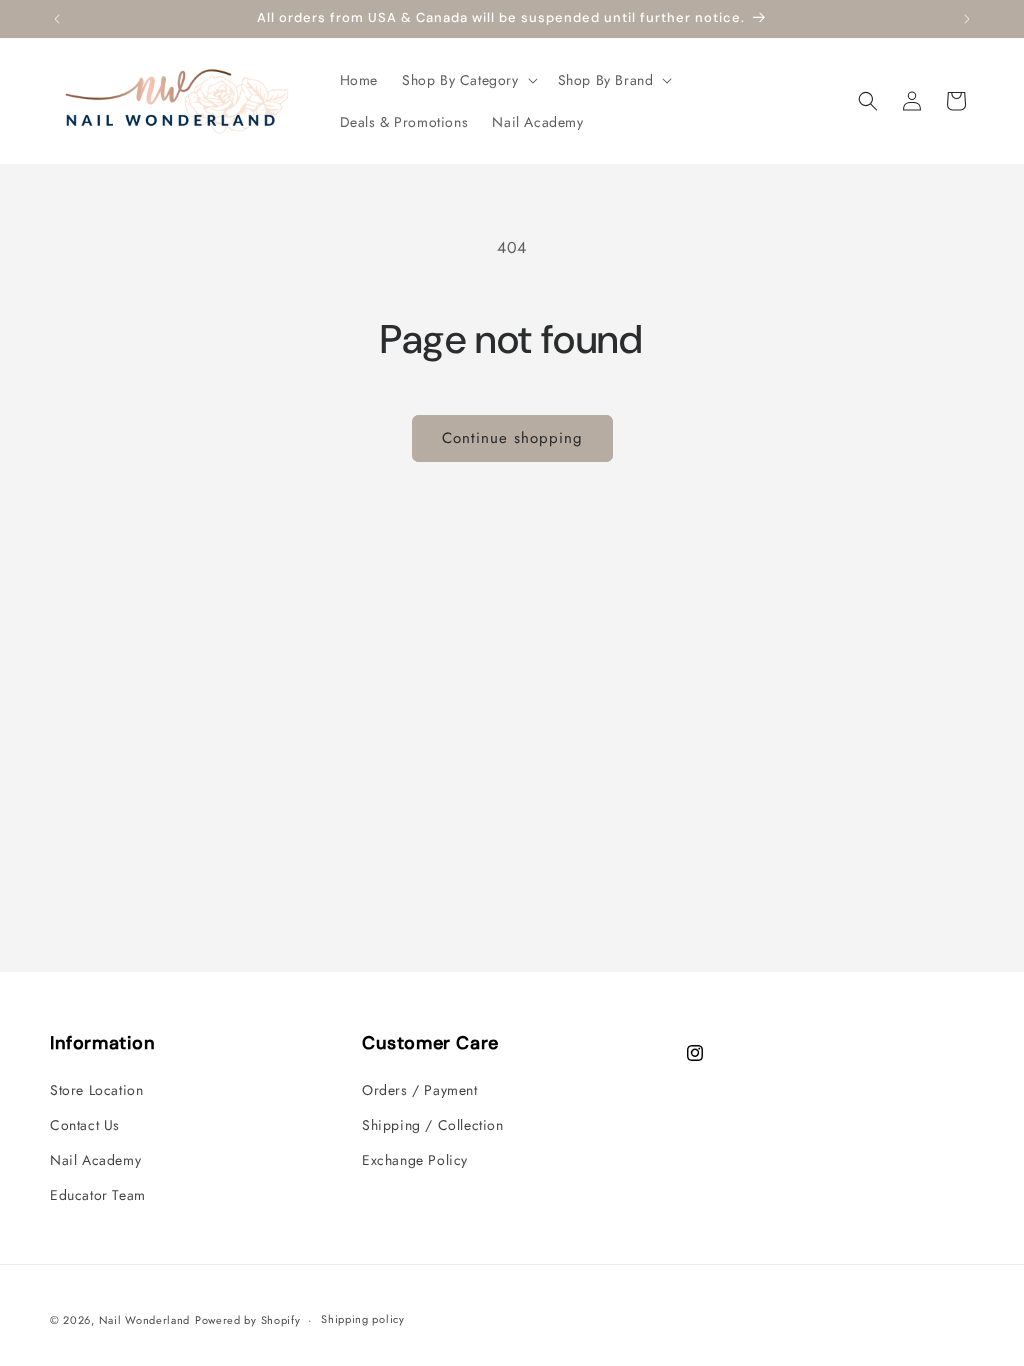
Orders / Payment (420, 1090)
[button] (468, 80)
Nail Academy (95, 1160)
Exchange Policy (415, 1160)
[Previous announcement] (57, 19)
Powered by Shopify (248, 1320)
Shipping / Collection (433, 1125)
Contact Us (85, 1125)
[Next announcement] (967, 19)
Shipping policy (363, 1319)
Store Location (96, 1090)
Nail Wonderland (145, 1320)
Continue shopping (512, 438)
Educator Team (98, 1195)
